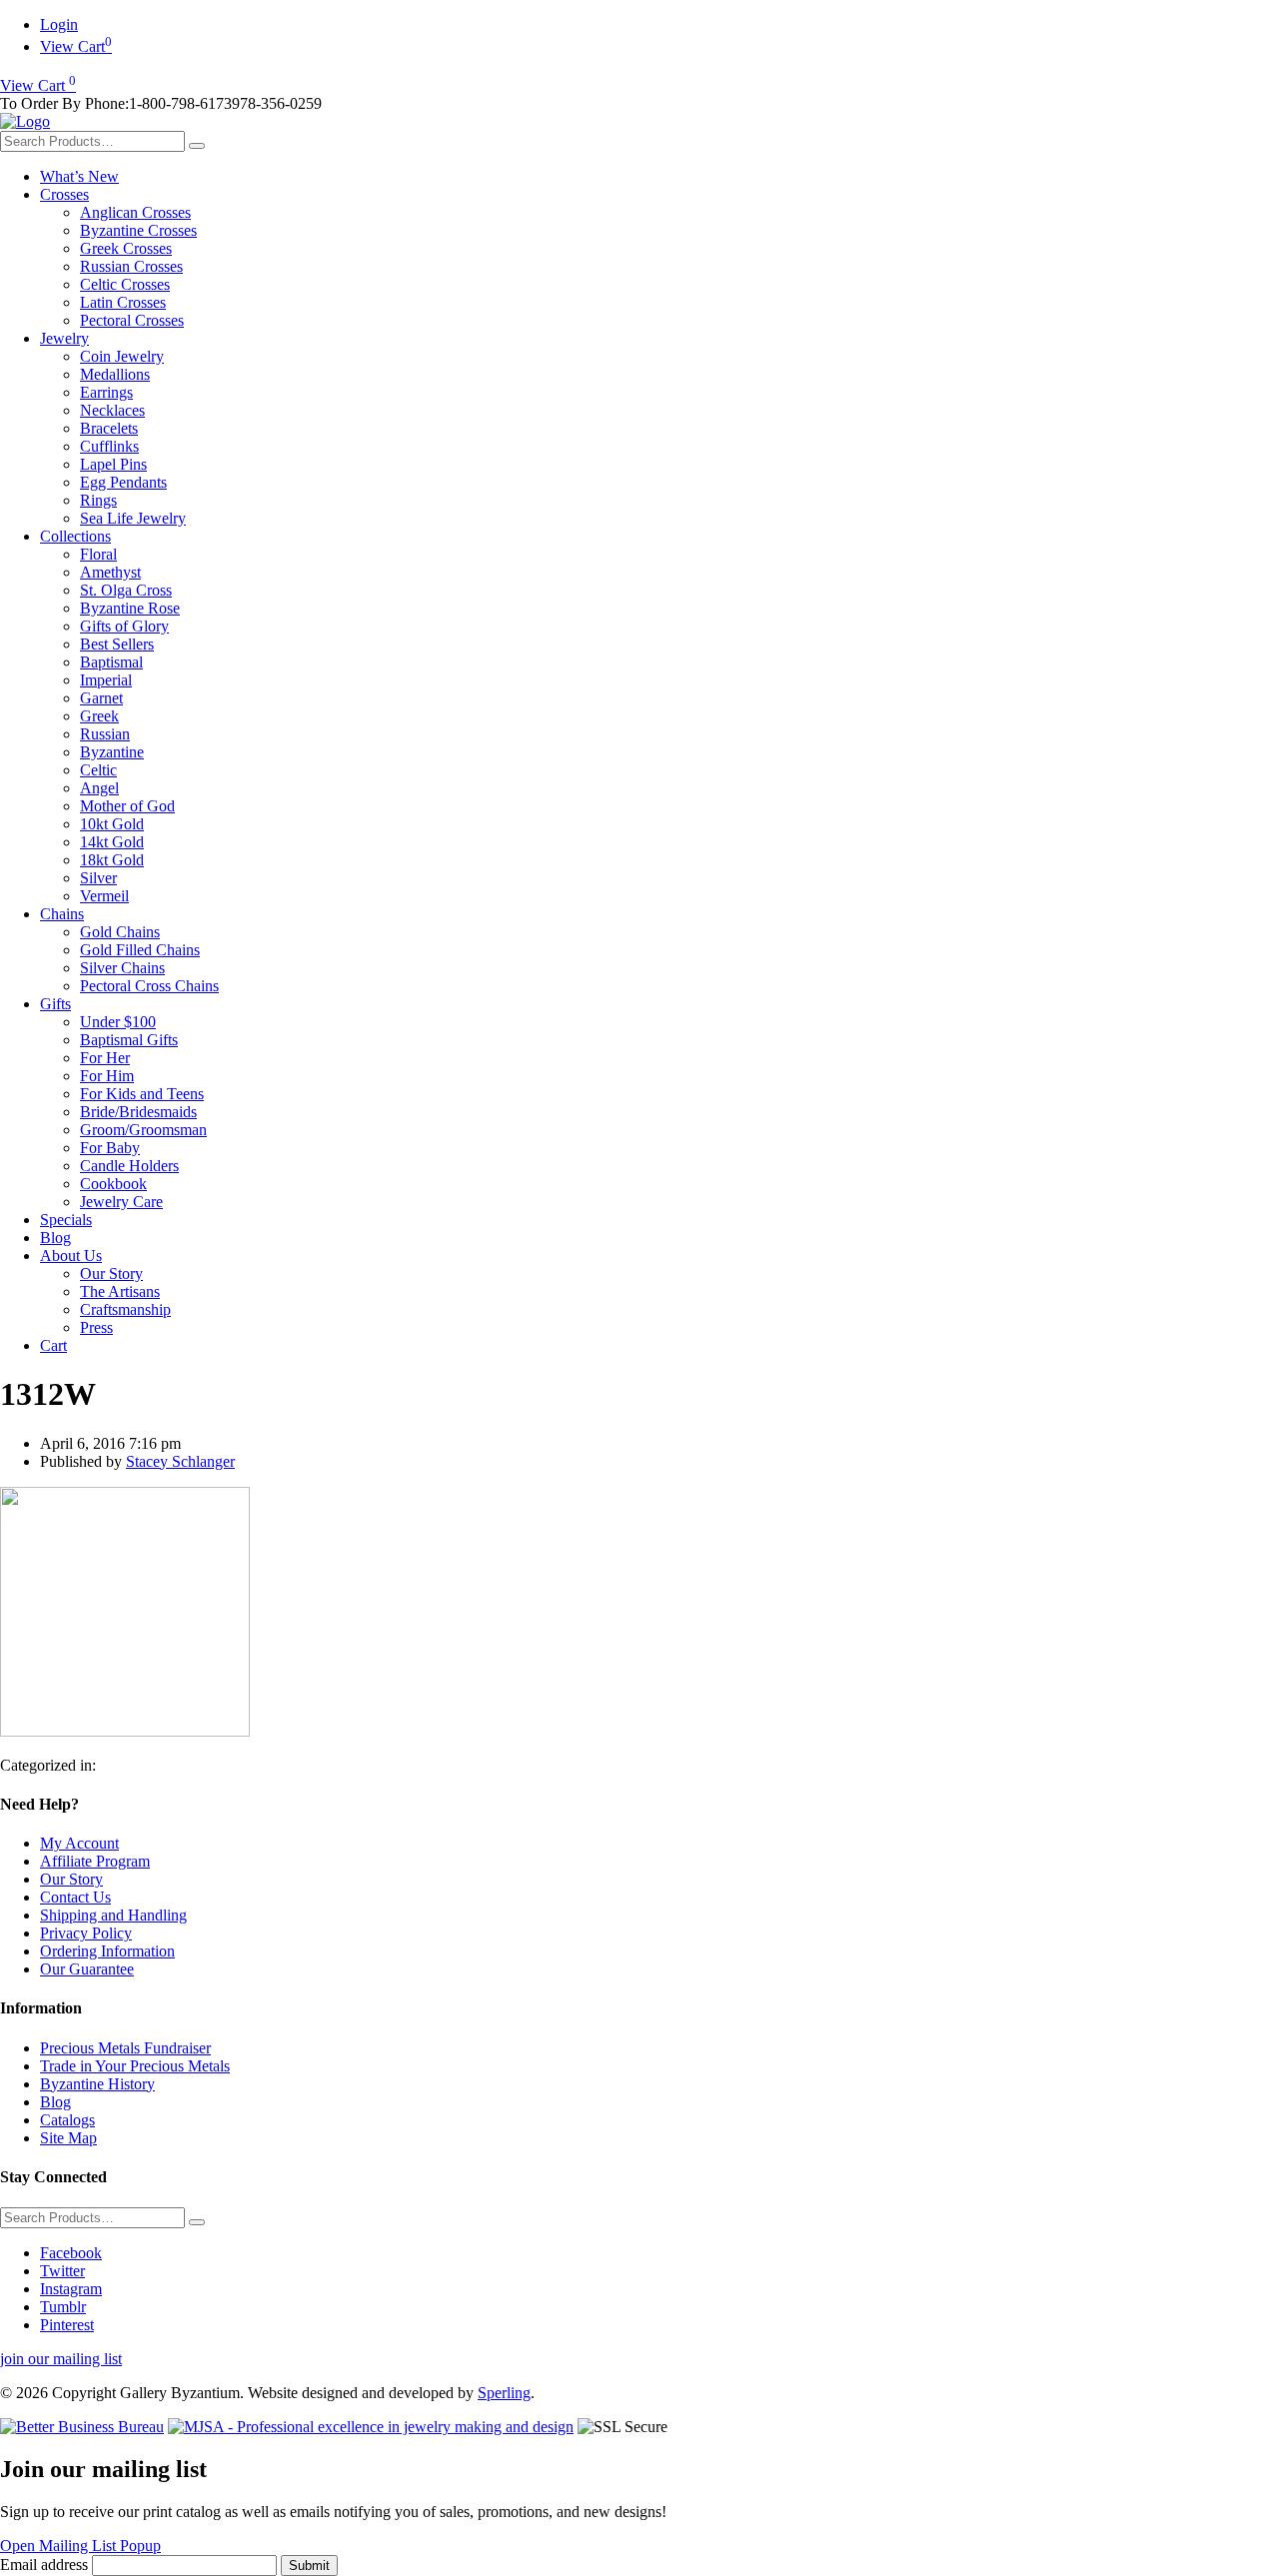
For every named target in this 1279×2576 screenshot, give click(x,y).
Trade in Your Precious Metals (135, 2066)
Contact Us (75, 1897)
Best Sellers (117, 644)
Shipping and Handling (113, 1915)
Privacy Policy (86, 1933)
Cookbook (113, 1184)
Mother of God (127, 806)
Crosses (64, 194)
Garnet (101, 698)
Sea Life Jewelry (133, 518)
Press (96, 1327)
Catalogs (67, 2120)
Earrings (106, 392)
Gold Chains (120, 932)
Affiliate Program (95, 1861)
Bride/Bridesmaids (138, 1112)
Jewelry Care (121, 1202)
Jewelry (64, 338)
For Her (105, 1058)
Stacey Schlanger (180, 1461)
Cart (53, 1345)
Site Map (68, 2138)
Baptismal (111, 662)
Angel (99, 788)
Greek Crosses (126, 248)
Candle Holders (129, 1166)
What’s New (79, 176)
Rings (98, 500)
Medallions (115, 374)
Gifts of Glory (124, 626)
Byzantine (112, 752)
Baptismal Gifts (129, 1040)
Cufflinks (109, 446)
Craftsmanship (125, 1309)
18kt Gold (112, 860)
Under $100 (118, 1022)
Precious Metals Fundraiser (125, 2048)
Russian (105, 734)
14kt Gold (112, 842)
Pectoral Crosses (132, 320)
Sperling (504, 2393)
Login (59, 24)
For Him (107, 1076)
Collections (75, 536)
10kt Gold (112, 824)
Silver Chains (122, 968)
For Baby (110, 1148)
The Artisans (120, 1291)
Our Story (111, 1274)
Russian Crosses (131, 266)
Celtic (98, 770)
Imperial (106, 680)
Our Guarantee (87, 1969)
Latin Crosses (123, 302)
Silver (98, 878)
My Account (79, 1843)
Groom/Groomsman (143, 1130)
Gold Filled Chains (140, 950)
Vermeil (104, 896)
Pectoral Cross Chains (149, 986)
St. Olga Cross (126, 590)
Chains (62, 914)
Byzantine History (97, 2084)
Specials (66, 1220)
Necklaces (112, 410)
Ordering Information (107, 1951)
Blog (55, 1238)
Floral (98, 554)
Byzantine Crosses (138, 230)
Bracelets (109, 428)
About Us (71, 1256)
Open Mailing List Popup (80, 2546)
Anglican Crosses (135, 212)
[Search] (197, 146)
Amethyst (110, 572)
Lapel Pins (113, 464)
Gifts (55, 1004)
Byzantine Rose (130, 608)
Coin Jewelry (122, 356)
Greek (99, 716)
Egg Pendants (123, 482)
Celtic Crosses (125, 284)
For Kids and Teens (142, 1094)
